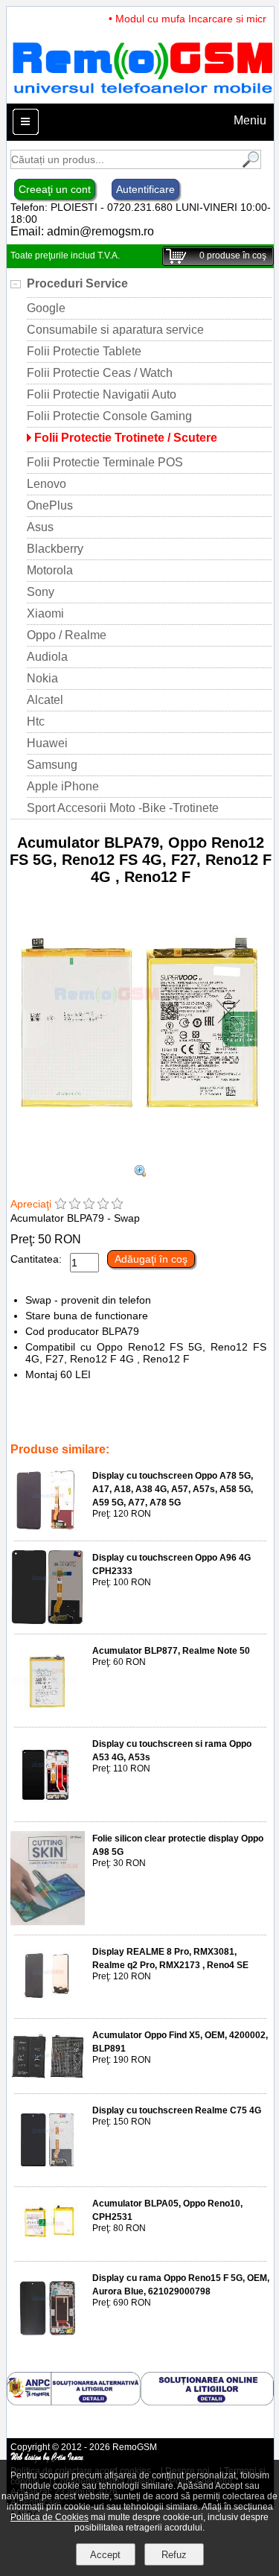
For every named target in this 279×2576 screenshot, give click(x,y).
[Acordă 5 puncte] (117, 1205)
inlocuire (216, 1418)
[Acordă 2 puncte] (75, 1205)
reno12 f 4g (68, 1408)
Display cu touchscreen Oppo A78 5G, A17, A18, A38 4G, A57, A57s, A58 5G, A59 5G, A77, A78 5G (173, 1489)
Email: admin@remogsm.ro (82, 231)
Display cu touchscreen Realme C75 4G (177, 2110)
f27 (151, 1408)
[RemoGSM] (142, 96)
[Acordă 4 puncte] (103, 1205)
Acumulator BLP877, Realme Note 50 (171, 1651)
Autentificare (145, 189)
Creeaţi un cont (55, 189)
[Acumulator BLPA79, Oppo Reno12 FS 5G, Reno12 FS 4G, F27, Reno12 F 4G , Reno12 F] (140, 1158)
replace (173, 1418)
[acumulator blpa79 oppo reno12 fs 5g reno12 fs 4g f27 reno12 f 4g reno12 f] (141, 1173)
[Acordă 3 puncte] (89, 1205)
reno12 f (118, 1408)
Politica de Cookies (49, 2517)
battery (66, 1429)
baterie (28, 1429)
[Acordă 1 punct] (61, 1205)
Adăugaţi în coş (151, 1259)
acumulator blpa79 (109, 1418)
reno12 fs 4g (193, 1408)
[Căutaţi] (249, 165)
